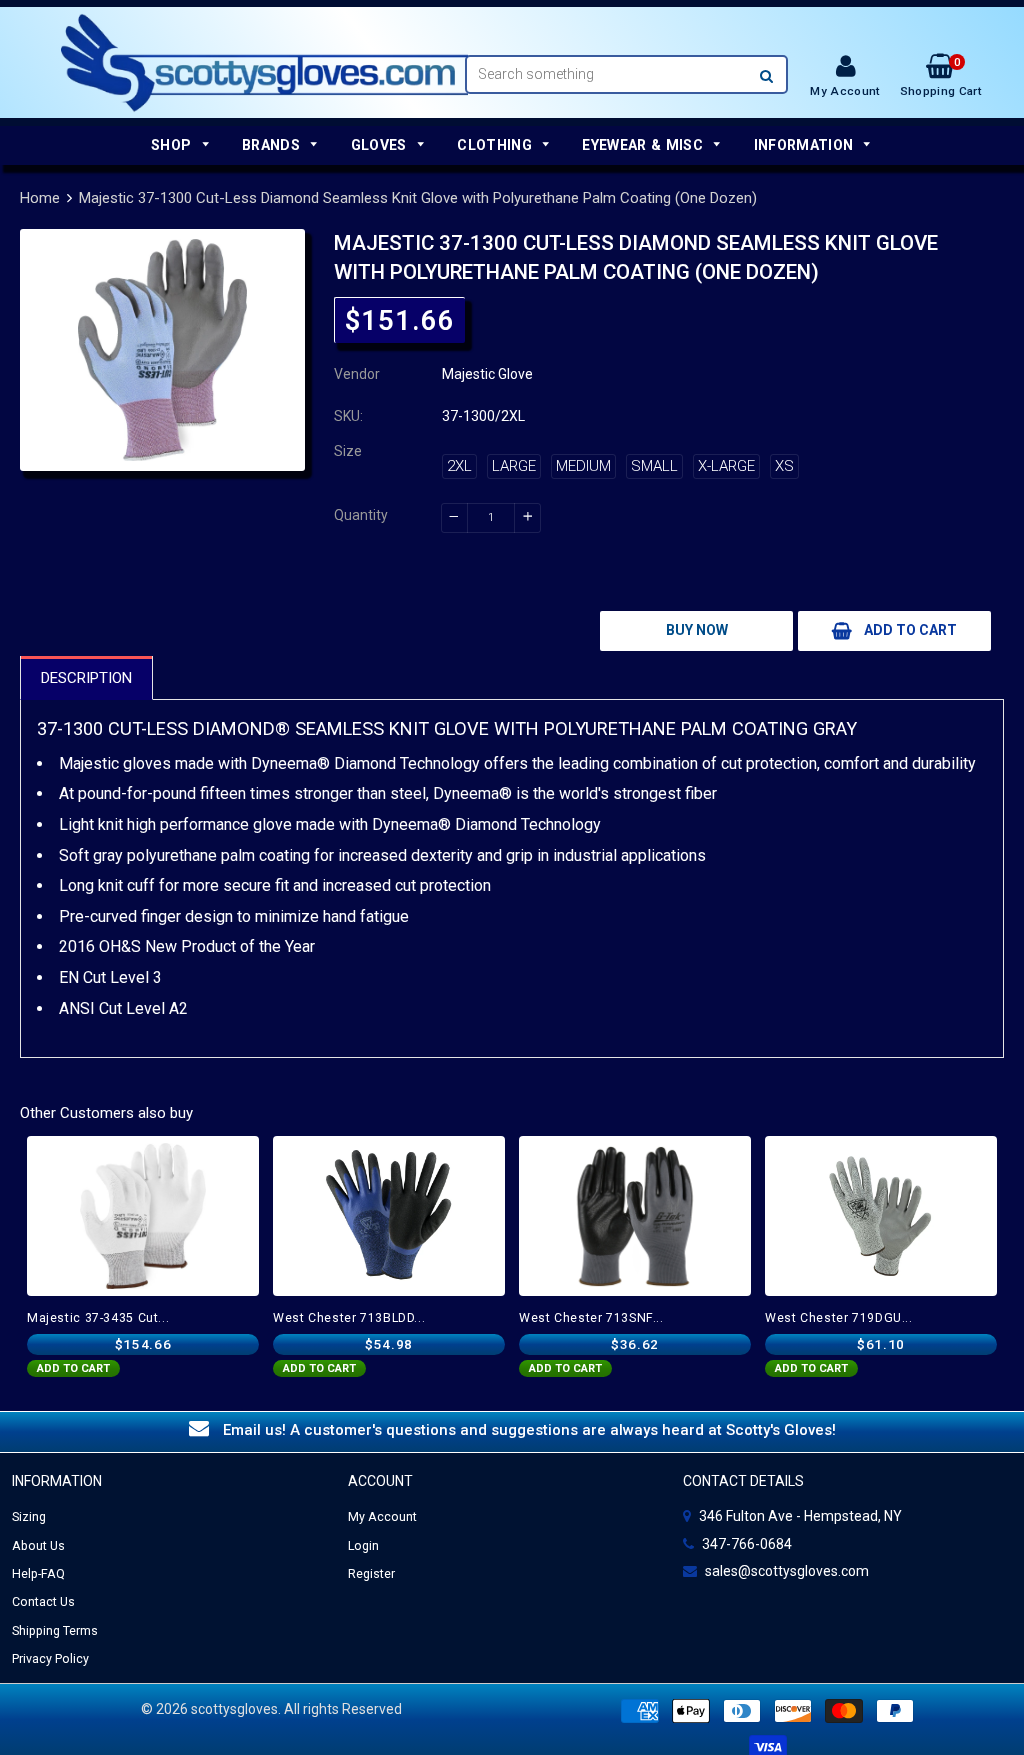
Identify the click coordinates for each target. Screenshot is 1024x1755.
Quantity (361, 515)
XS (784, 466)
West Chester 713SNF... (591, 1318)
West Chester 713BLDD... (349, 1318)
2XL (459, 466)
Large (514, 466)
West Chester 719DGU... (839, 1318)
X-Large (726, 466)
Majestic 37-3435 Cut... (98, 1318)
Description (86, 678)
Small (654, 466)
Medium (583, 466)
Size (348, 451)
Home (40, 198)
